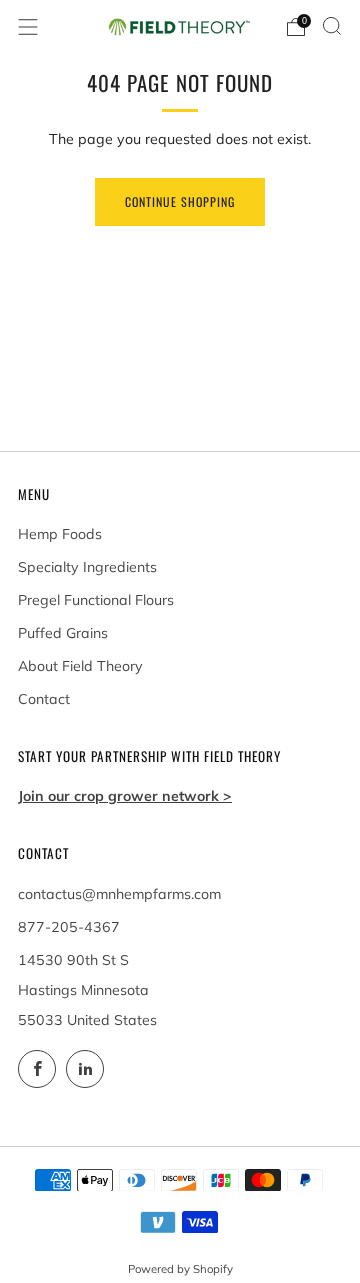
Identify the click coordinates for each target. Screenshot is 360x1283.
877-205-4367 (69, 927)
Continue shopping (180, 201)
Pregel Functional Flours (96, 600)
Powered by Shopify (180, 1269)
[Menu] (28, 27)
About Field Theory (80, 666)
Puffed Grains (63, 633)
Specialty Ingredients (87, 567)
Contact (44, 699)
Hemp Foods (60, 534)
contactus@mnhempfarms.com (119, 894)
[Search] (332, 26)
